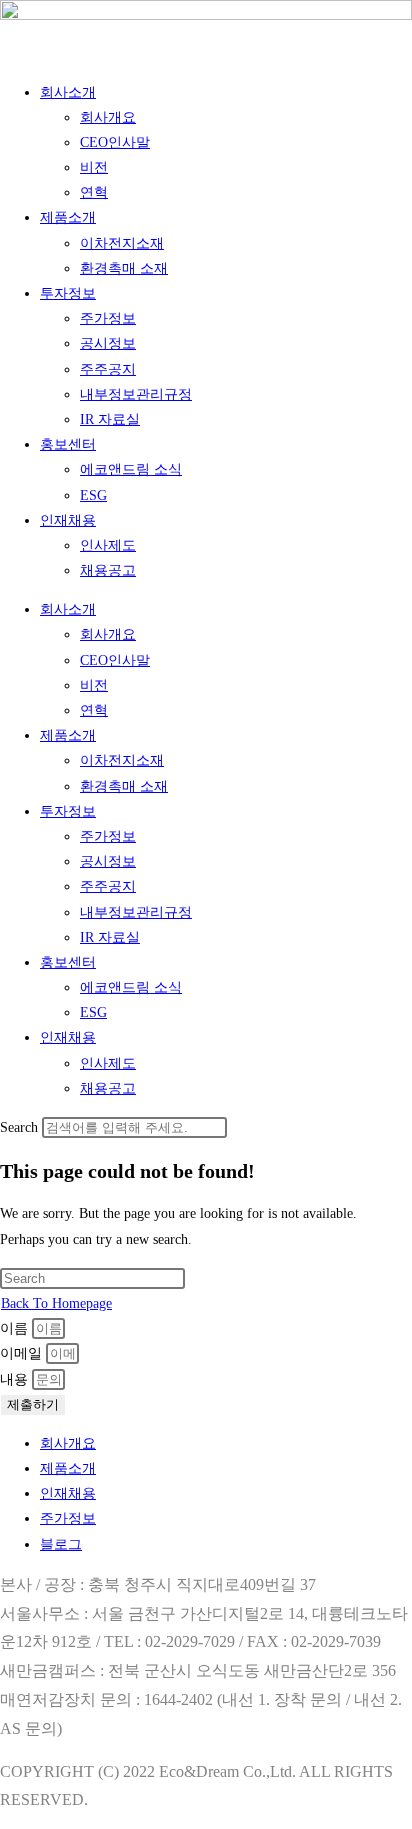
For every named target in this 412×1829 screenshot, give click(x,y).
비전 (94, 167)
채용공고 (108, 570)
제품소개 (68, 217)
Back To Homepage (56, 1303)
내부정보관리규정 (136, 394)
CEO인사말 (115, 142)
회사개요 (108, 117)
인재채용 (68, 520)
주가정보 (108, 318)
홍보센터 (68, 444)
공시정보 (108, 343)
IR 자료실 (110, 419)
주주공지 (108, 369)
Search (19, 1127)
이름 (16, 1328)
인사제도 (108, 545)
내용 (16, 1379)
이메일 (23, 1353)
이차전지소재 (122, 243)
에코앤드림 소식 (131, 469)
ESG (93, 495)
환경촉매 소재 (124, 268)
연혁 (94, 192)
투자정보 (68, 293)
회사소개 (68, 92)
